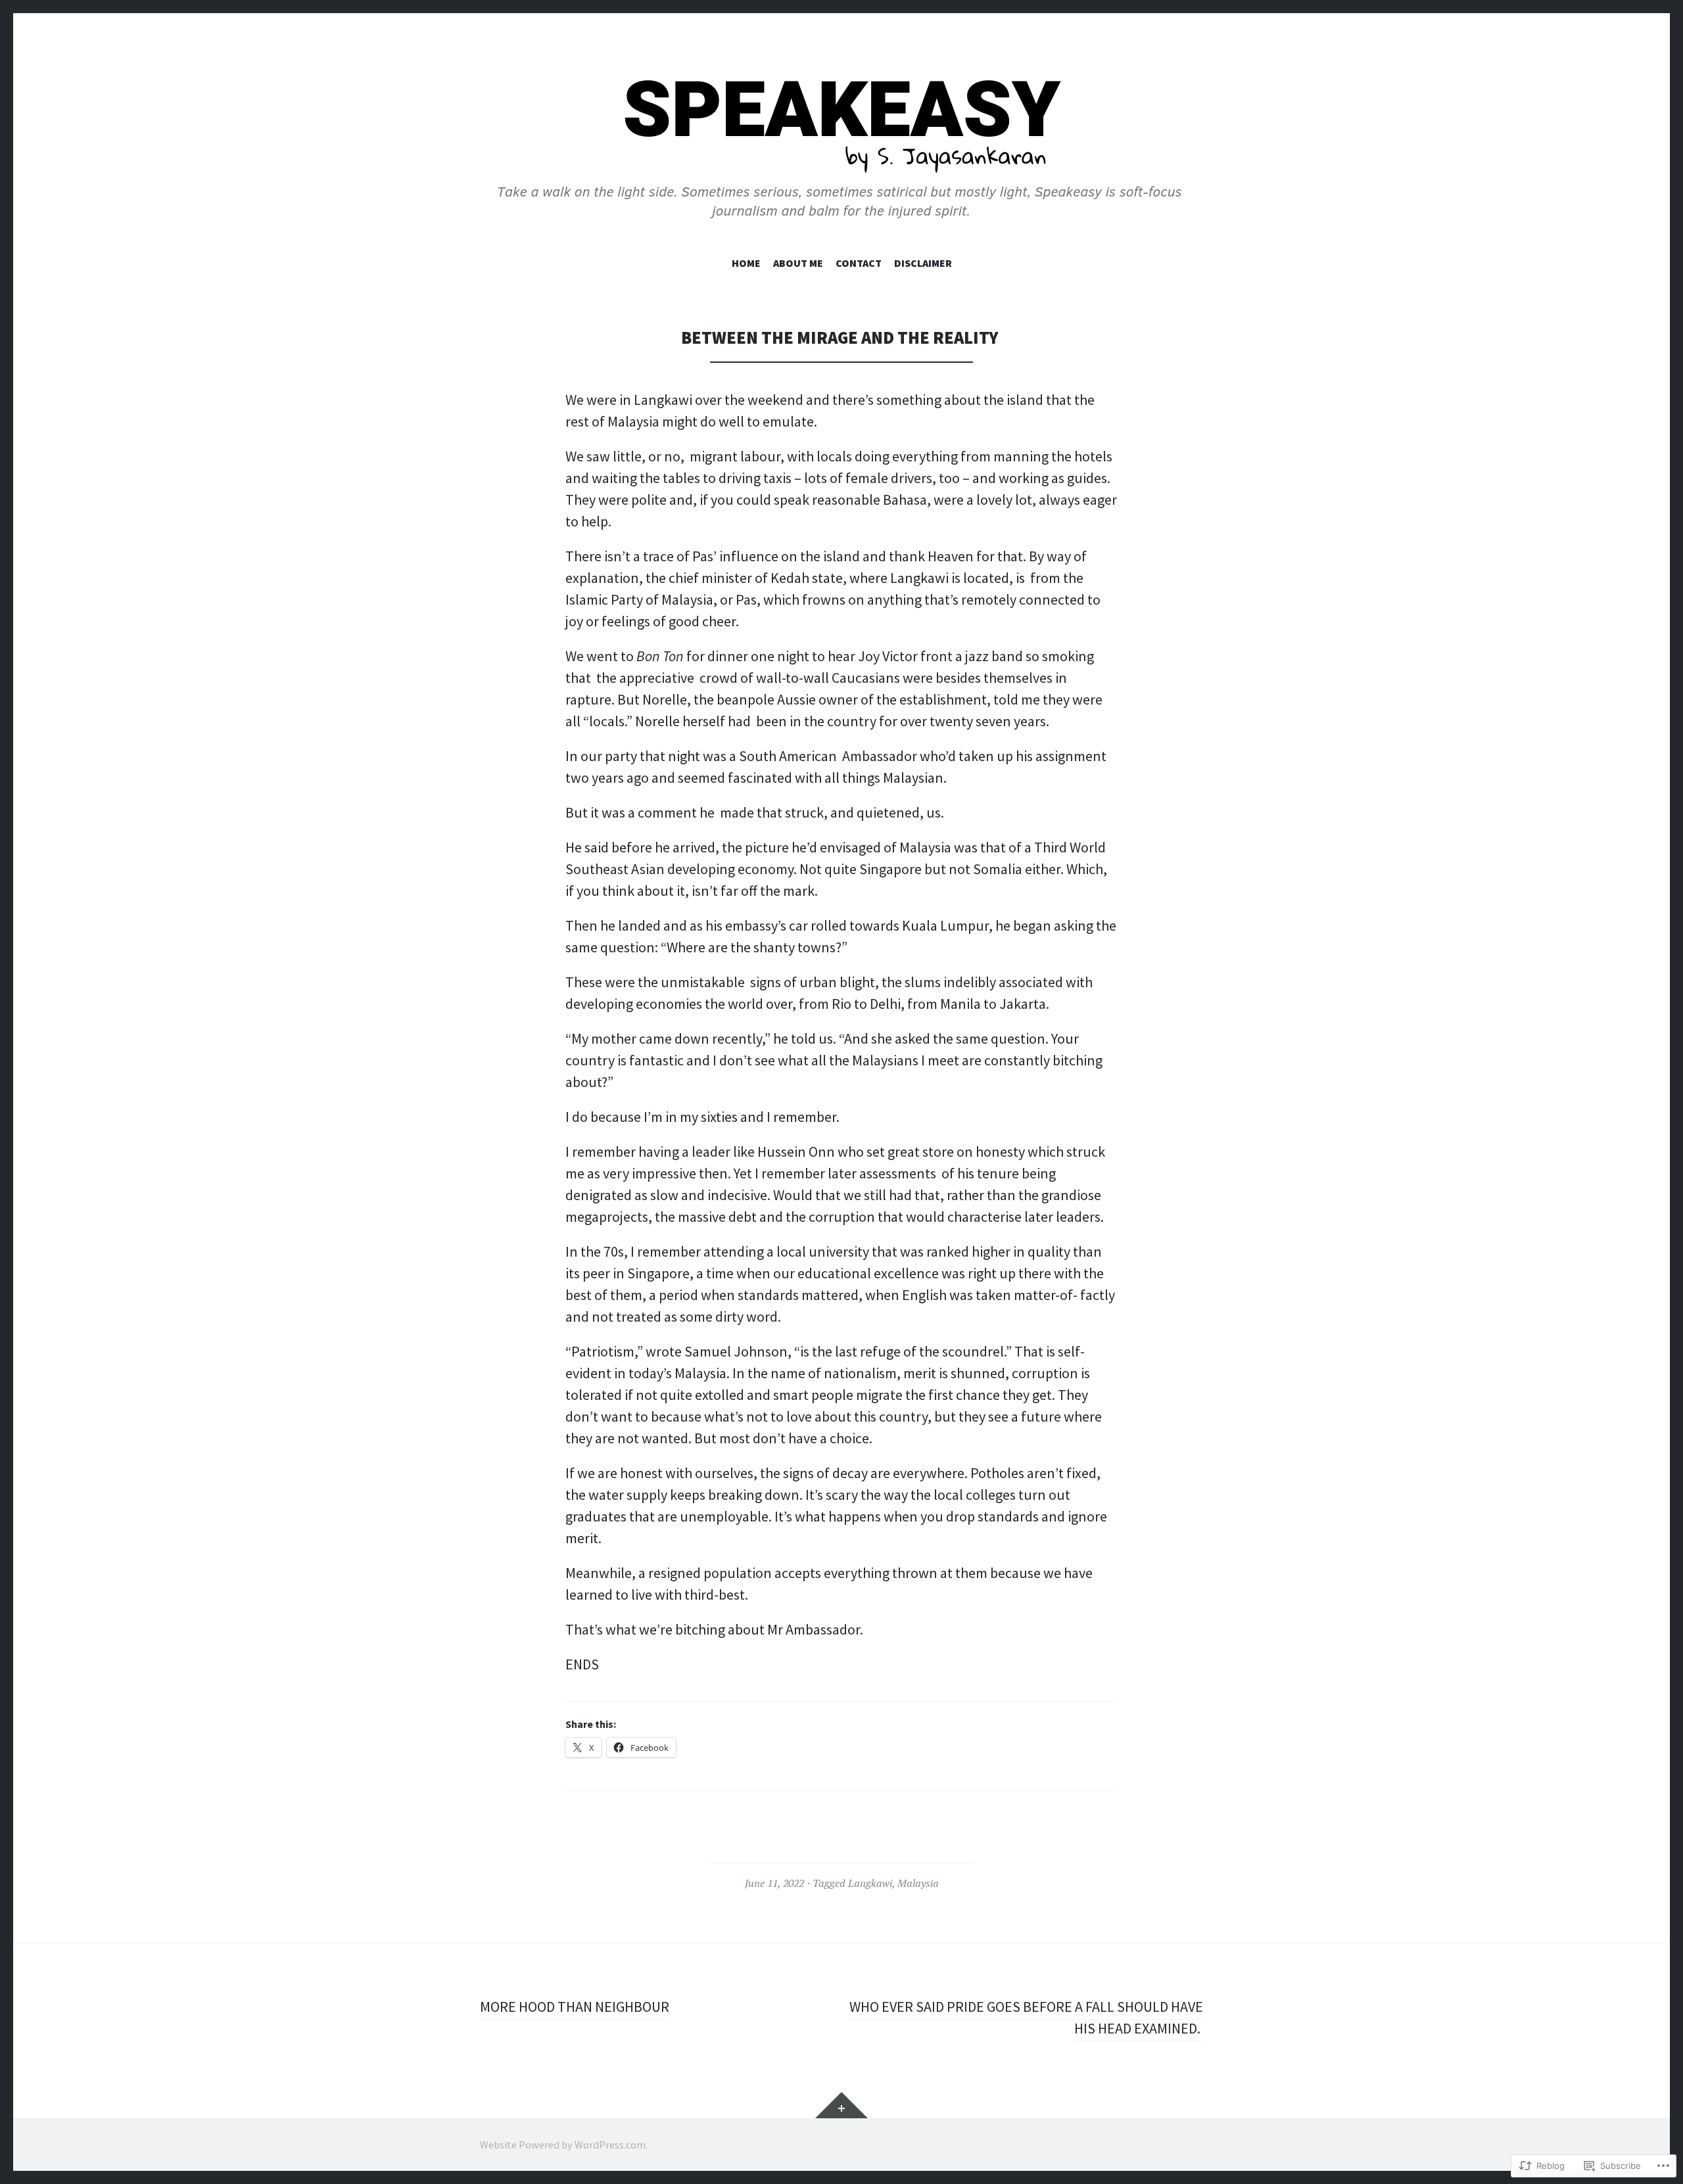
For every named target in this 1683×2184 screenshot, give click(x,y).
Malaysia (918, 1883)
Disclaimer (923, 263)
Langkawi (870, 1883)
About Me (798, 263)
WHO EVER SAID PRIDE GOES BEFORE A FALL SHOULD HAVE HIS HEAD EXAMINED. (1026, 2017)
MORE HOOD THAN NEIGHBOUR (575, 2007)
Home (746, 263)
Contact (859, 263)
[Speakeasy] (841, 148)
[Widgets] (841, 2105)
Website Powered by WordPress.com (563, 2145)
